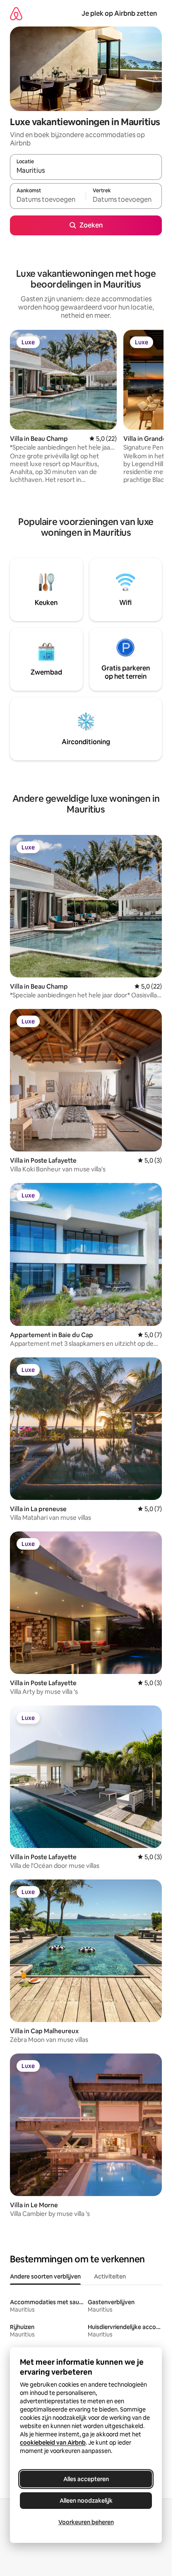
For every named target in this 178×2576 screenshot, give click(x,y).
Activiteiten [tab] (110, 2276)
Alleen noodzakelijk (86, 2501)
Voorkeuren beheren (86, 2522)
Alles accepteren (86, 2479)
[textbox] (48, 200)
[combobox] (86, 171)
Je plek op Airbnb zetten (119, 13)
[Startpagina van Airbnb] (16, 13)
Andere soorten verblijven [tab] (45, 2276)
